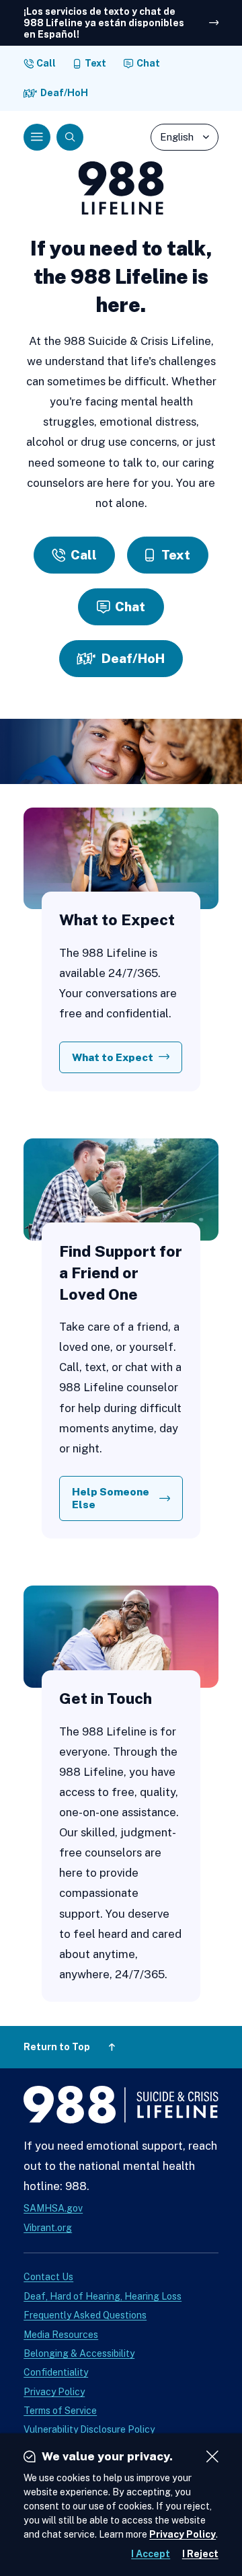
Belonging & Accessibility (79, 2353)
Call (46, 63)
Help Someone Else (111, 1498)
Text (95, 63)
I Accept (151, 2554)
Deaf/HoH (64, 93)
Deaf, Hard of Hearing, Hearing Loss (103, 2296)
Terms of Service (60, 2411)
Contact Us (48, 2277)
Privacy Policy (54, 2392)
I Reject (200, 2554)
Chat (148, 63)
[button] (37, 137)
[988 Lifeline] (121, 2108)
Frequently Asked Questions (85, 2315)
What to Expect (113, 1057)
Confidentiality (56, 2372)
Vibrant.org (48, 2228)
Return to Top (57, 2047)
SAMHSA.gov (53, 2208)
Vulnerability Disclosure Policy (89, 2429)
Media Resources (61, 2335)
